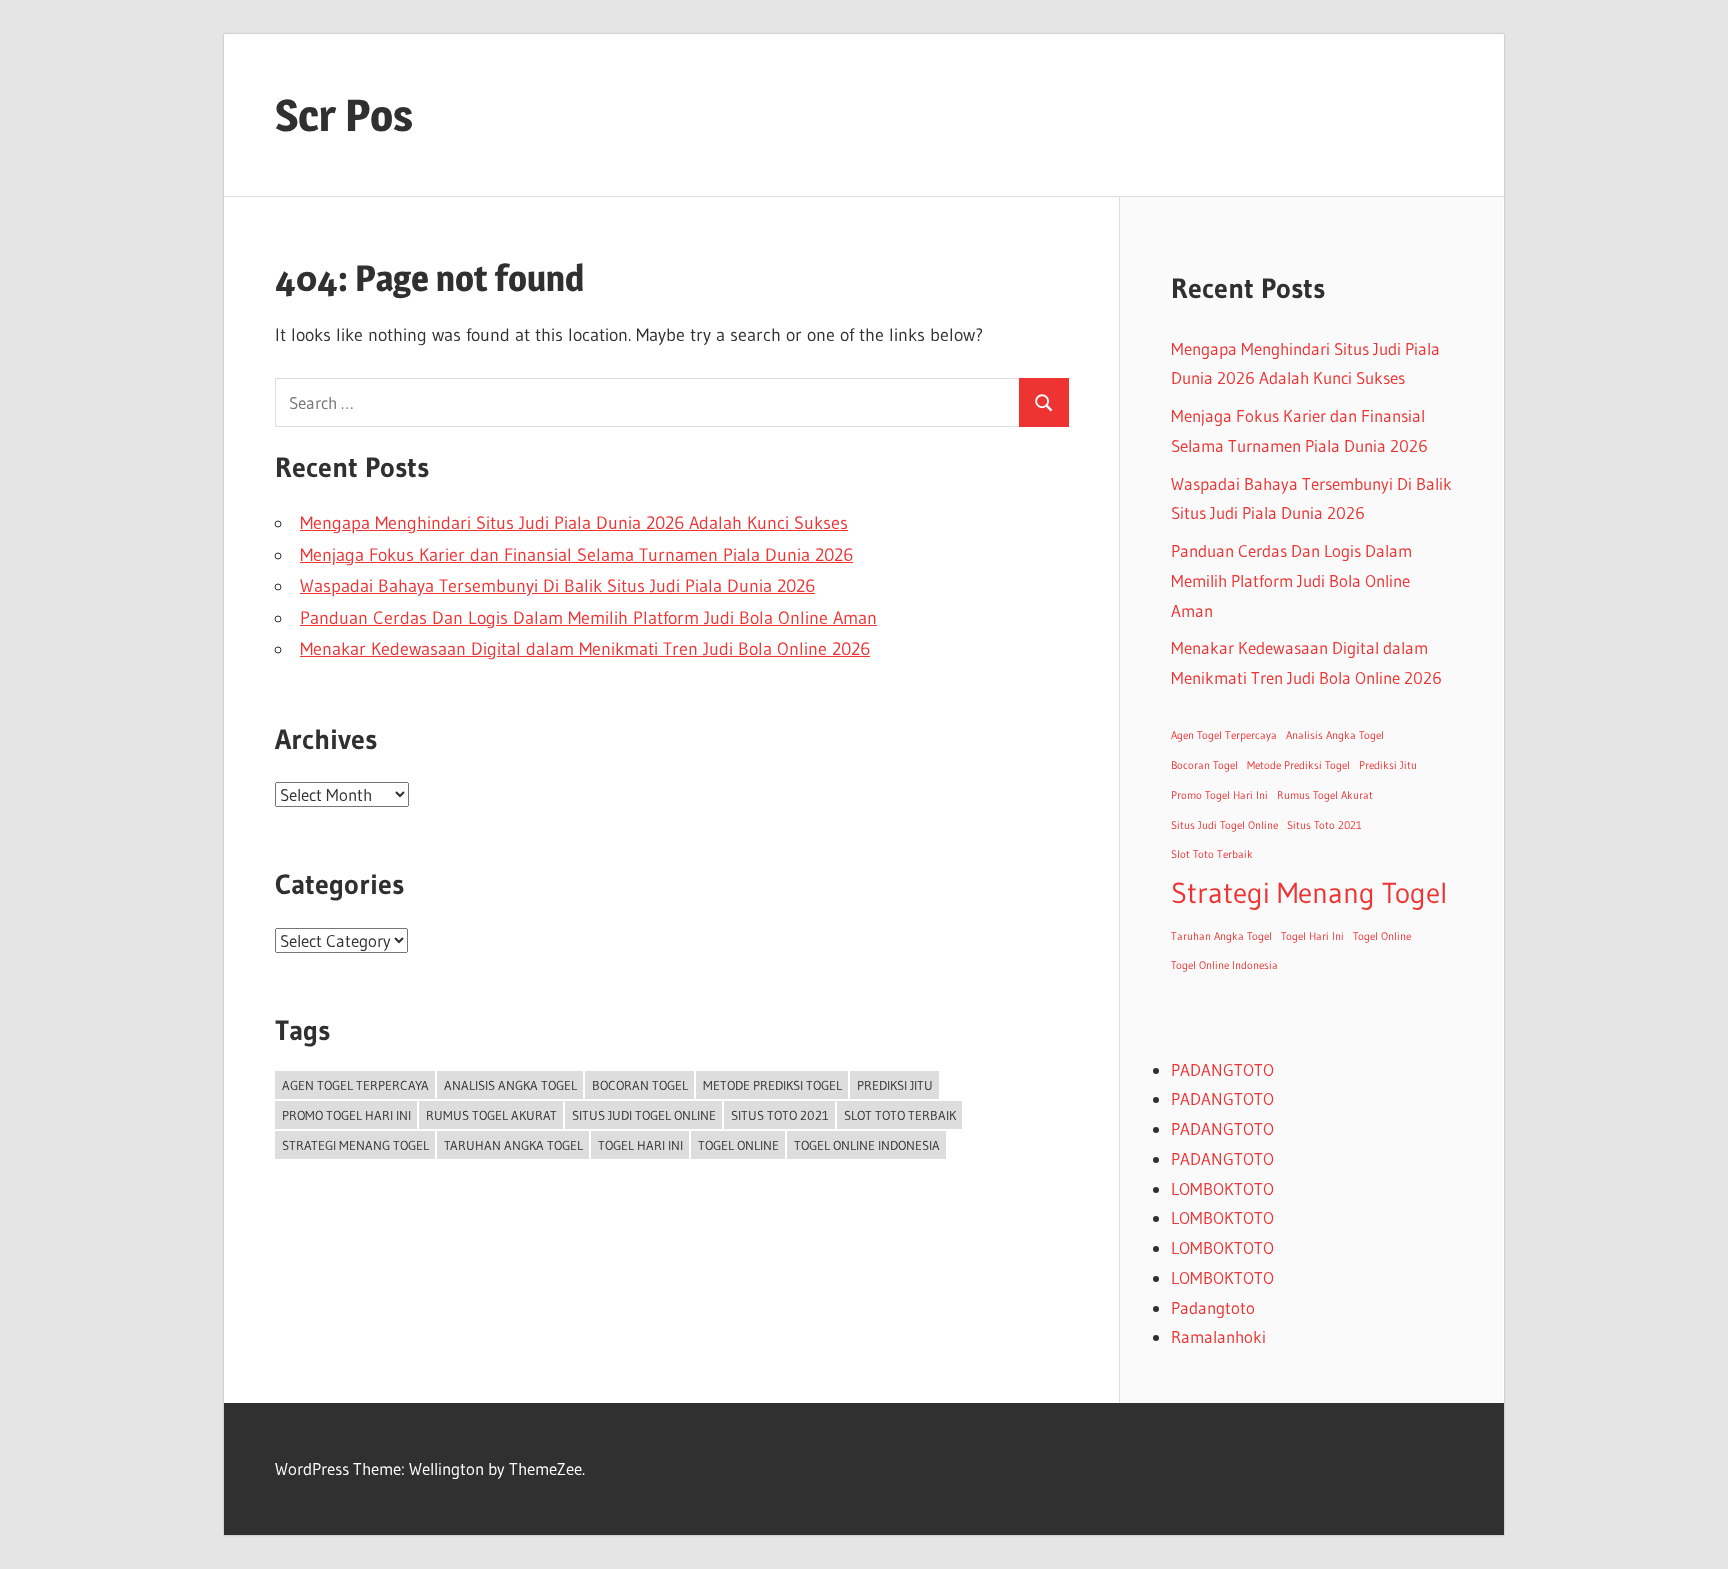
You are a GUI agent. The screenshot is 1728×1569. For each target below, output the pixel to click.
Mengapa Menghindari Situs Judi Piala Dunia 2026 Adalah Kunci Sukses (574, 523)
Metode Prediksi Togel (772, 1085)
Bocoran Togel (640, 1085)
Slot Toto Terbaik (900, 1115)
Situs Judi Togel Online (644, 1115)
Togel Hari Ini (640, 1145)
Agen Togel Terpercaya (355, 1085)
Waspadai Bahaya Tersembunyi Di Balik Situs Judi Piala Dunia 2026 (557, 586)
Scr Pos (344, 115)
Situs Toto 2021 (780, 1115)
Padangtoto (1213, 1307)
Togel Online (738, 1145)
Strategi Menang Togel (355, 1145)
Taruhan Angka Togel (513, 1145)
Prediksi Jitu (895, 1085)
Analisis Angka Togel (510, 1085)
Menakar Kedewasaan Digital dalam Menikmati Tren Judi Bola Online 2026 (585, 649)
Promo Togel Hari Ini (346, 1115)
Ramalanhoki (1218, 1336)
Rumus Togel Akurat (491, 1115)
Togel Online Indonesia (867, 1145)
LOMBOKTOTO (1222, 1188)
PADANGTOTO (1222, 1069)
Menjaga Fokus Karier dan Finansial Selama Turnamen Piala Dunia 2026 (576, 555)
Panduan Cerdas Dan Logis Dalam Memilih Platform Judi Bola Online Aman (588, 618)
